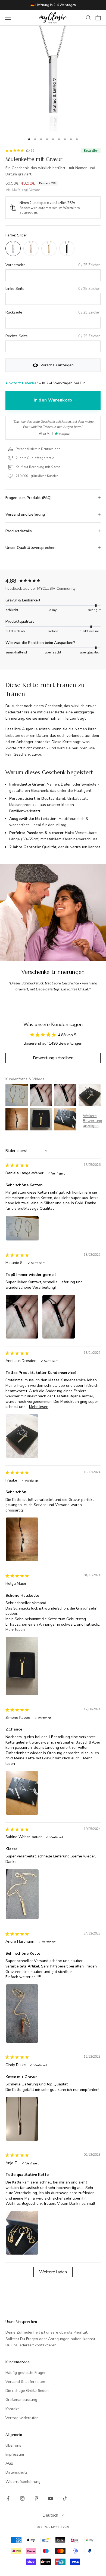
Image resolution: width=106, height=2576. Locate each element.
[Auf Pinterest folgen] (36, 2498)
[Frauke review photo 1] (22, 1539)
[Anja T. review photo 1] (22, 2233)
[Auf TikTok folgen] (65, 2498)
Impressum (15, 2454)
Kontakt (12, 2409)
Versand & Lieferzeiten (25, 2382)
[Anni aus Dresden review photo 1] (22, 1436)
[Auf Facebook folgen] (8, 2498)
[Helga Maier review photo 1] (22, 1666)
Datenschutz (16, 2472)
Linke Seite (15, 289)
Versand (35, 190)
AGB (9, 2463)
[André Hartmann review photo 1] (22, 2014)
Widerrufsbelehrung (23, 2482)
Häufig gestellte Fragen (26, 2373)
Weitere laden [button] (53, 2272)
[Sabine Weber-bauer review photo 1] (22, 1894)
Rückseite (14, 312)
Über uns (13, 2445)
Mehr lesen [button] (39, 1407)
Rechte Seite (17, 336)
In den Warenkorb (53, 400)
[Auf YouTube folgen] (51, 2498)
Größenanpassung (21, 2400)
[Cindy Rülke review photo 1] (22, 2119)
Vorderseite (15, 265)
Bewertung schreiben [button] (53, 1058)
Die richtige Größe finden (27, 2391)
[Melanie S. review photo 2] (59, 1317)
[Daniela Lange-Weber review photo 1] (22, 1228)
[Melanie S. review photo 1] (22, 1317)
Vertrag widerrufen (22, 2418)
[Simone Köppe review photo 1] (22, 1793)
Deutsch (50, 2515)
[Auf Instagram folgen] (22, 2498)
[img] (17, 1165)
